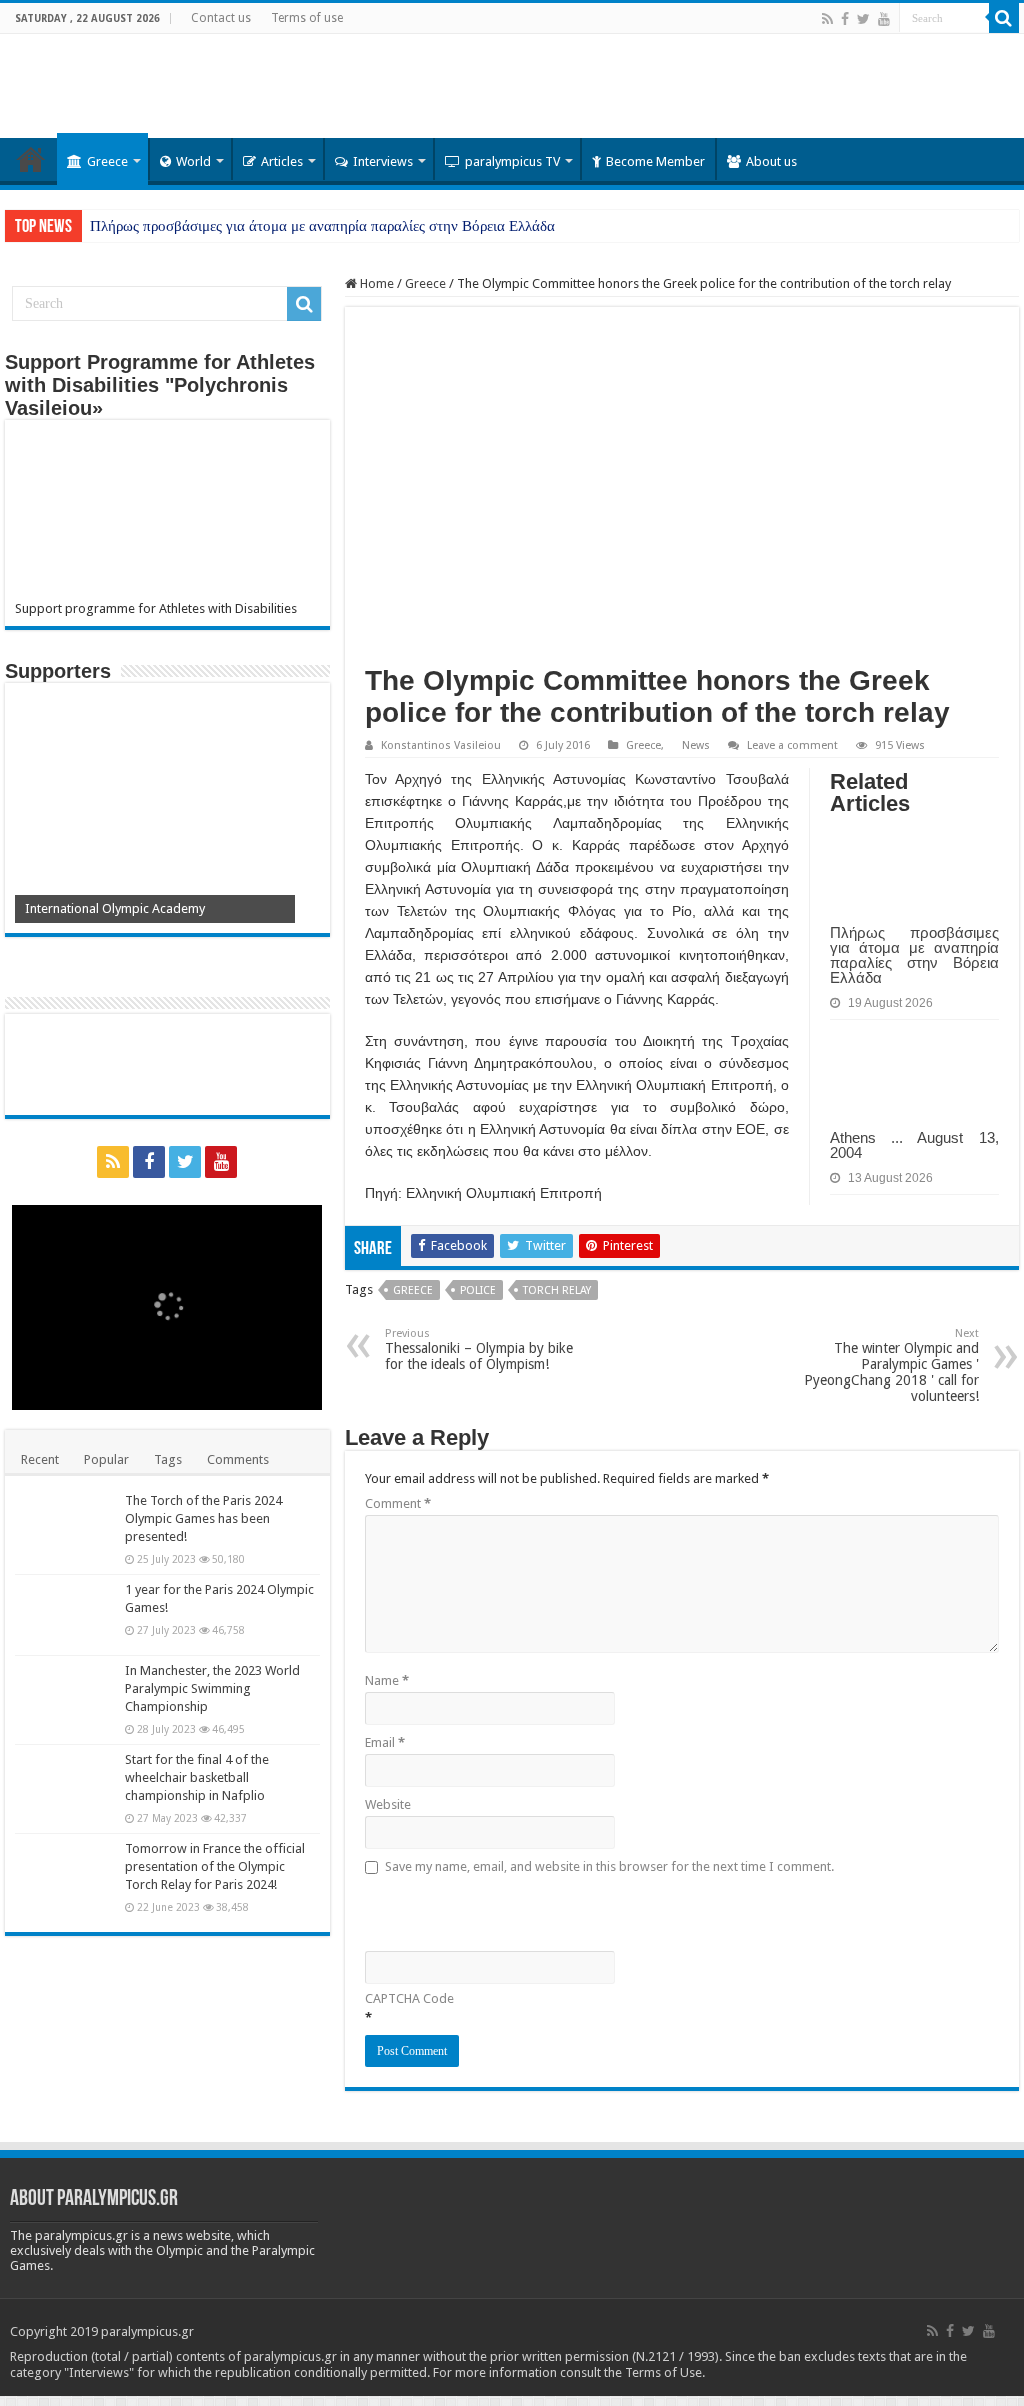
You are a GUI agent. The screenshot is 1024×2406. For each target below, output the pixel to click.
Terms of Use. (665, 2372)
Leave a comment (792, 745)
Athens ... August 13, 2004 (914, 1145)
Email (385, 1742)
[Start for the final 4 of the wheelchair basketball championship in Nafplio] (65, 1785)
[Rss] (827, 19)
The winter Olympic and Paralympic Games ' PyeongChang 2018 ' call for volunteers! (891, 1365)
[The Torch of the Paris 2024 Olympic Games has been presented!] (65, 1526)
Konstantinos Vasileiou (441, 745)
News (696, 745)
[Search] (1004, 18)
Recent (40, 1459)
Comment (398, 1503)
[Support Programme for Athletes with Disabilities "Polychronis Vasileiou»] (167, 515)
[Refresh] (508, 1910)
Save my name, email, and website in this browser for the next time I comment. (609, 1866)
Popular (106, 1459)
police (478, 1290)
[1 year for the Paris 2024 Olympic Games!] (65, 1615)
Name (387, 1680)
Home (31, 159)
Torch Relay (557, 1290)
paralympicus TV (512, 161)
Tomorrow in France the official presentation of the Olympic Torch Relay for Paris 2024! (215, 1866)
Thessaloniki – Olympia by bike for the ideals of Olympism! (479, 1349)
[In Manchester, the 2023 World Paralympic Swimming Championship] (65, 1696)
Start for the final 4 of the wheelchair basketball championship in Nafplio (197, 1777)
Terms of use (307, 18)
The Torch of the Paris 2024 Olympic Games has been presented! (203, 1518)
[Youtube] (884, 19)
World (193, 161)
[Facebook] (845, 19)
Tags (168, 1459)
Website (388, 1804)
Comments (238, 1459)
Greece (107, 161)
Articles (282, 161)
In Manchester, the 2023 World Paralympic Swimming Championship (212, 1688)
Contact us (221, 18)
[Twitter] (863, 19)
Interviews (383, 161)
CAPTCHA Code (409, 1998)
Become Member (655, 161)
